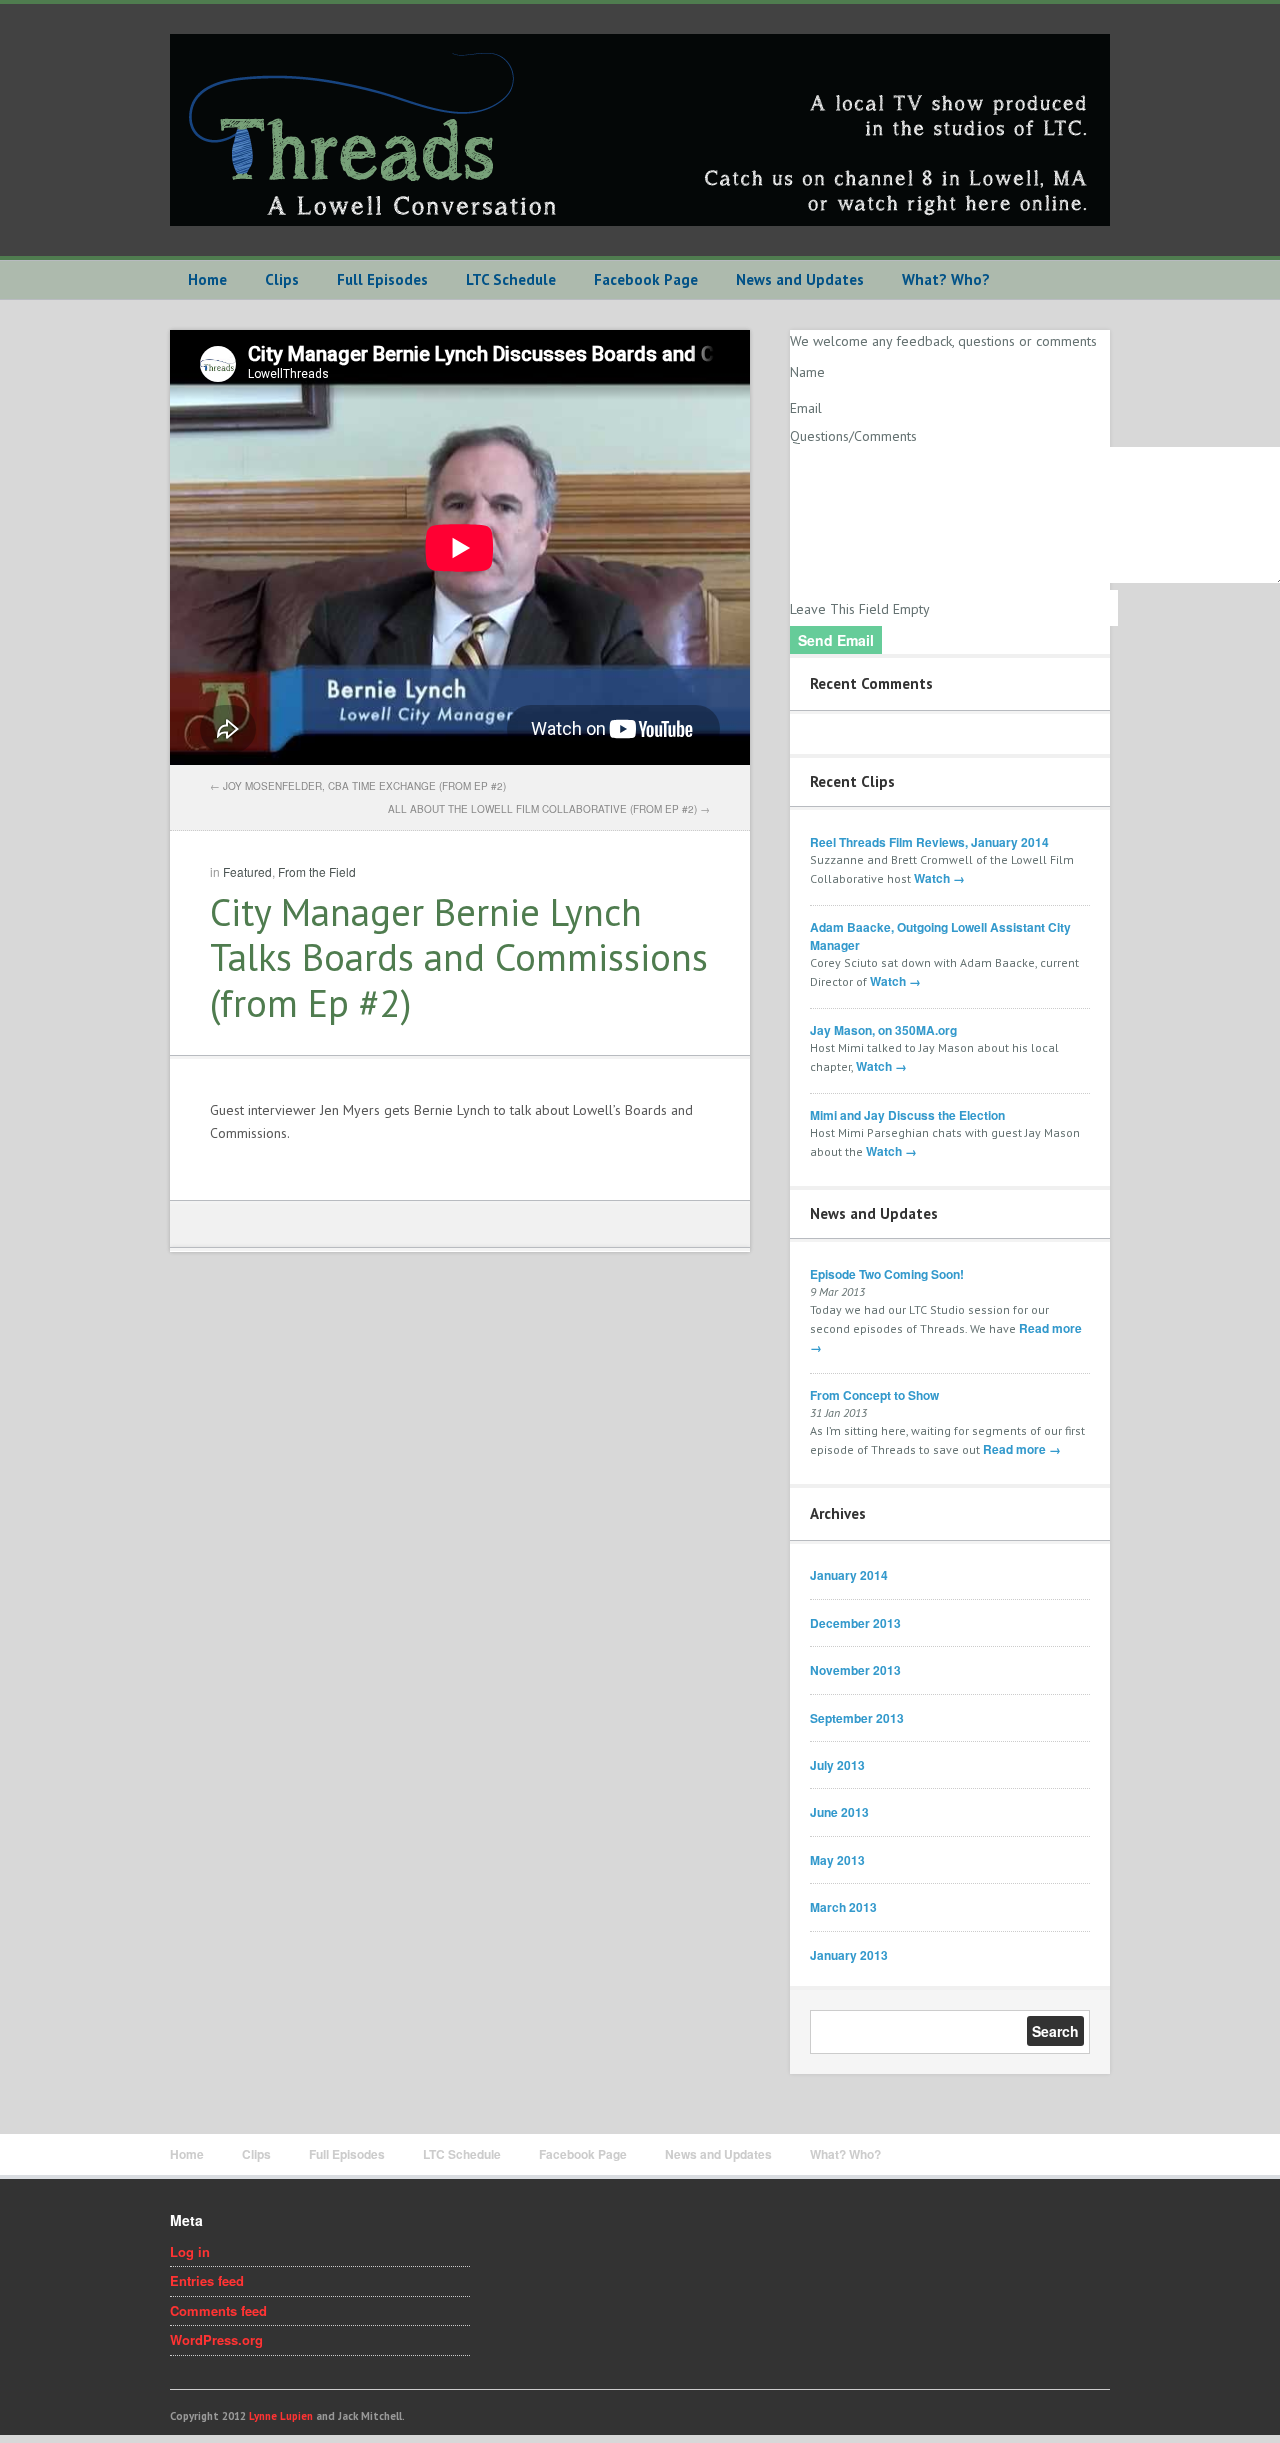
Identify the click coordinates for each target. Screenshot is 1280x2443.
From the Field (317, 871)
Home (207, 279)
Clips (282, 279)
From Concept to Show (874, 1395)
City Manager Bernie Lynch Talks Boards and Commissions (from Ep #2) (459, 957)
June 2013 (839, 1812)
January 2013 (849, 1955)
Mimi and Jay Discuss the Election (907, 1115)
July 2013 (837, 1765)
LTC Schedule (511, 279)
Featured (247, 871)
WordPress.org (216, 2339)
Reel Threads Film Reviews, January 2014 (929, 842)
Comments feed (218, 2310)
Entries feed (207, 2280)
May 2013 (837, 1860)
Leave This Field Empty (859, 609)
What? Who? (946, 279)
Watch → (939, 878)
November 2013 (855, 1670)
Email (806, 408)
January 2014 (849, 1575)
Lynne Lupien (281, 2416)
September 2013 (857, 1718)
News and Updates (800, 279)
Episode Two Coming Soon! (887, 1274)
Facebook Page (646, 279)
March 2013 (843, 1907)
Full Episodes (382, 279)
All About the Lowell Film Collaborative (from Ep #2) (542, 809)
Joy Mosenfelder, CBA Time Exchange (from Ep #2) (364, 786)
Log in (190, 2251)
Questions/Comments (853, 436)
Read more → (1022, 1449)
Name (807, 372)
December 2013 (855, 1623)
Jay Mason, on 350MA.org (883, 1030)
